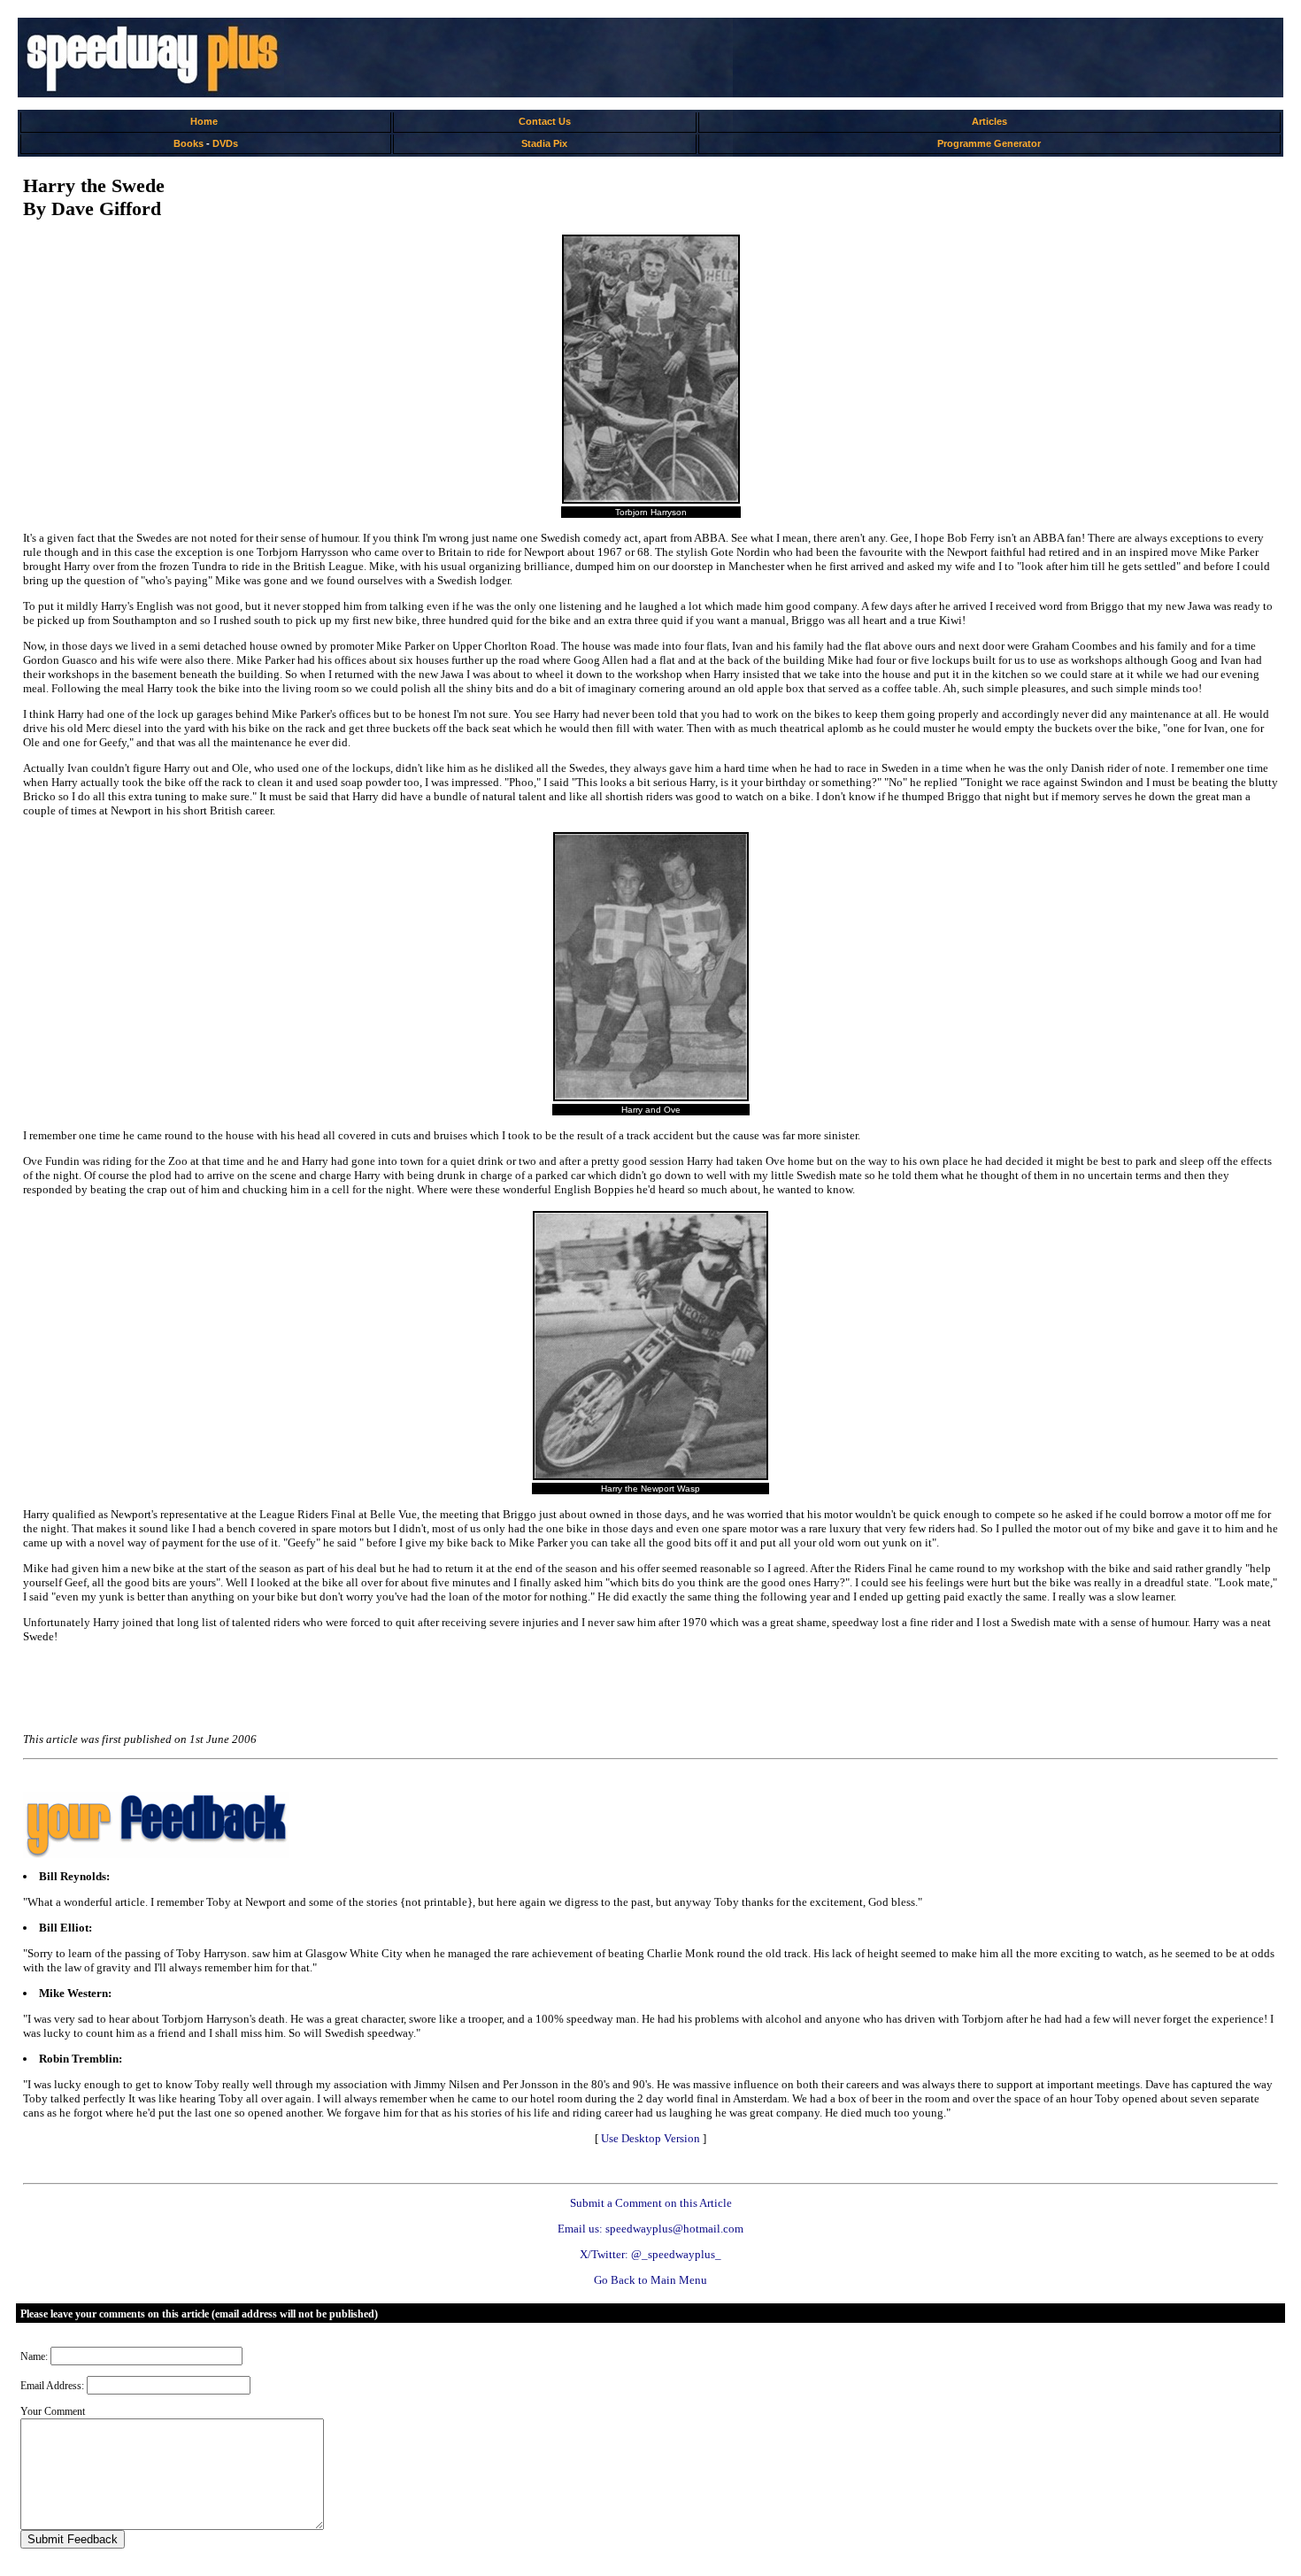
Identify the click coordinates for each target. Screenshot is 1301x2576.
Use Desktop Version (650, 2138)
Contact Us (545, 121)
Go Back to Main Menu (650, 2280)
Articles (989, 121)
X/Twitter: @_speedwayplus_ (650, 2254)
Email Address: (52, 2386)
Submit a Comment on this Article (651, 2203)
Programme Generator (989, 143)
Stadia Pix (544, 143)
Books (189, 143)
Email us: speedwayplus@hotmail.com (650, 2229)
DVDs (225, 143)
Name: (34, 2356)
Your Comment (53, 2411)
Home (204, 121)
